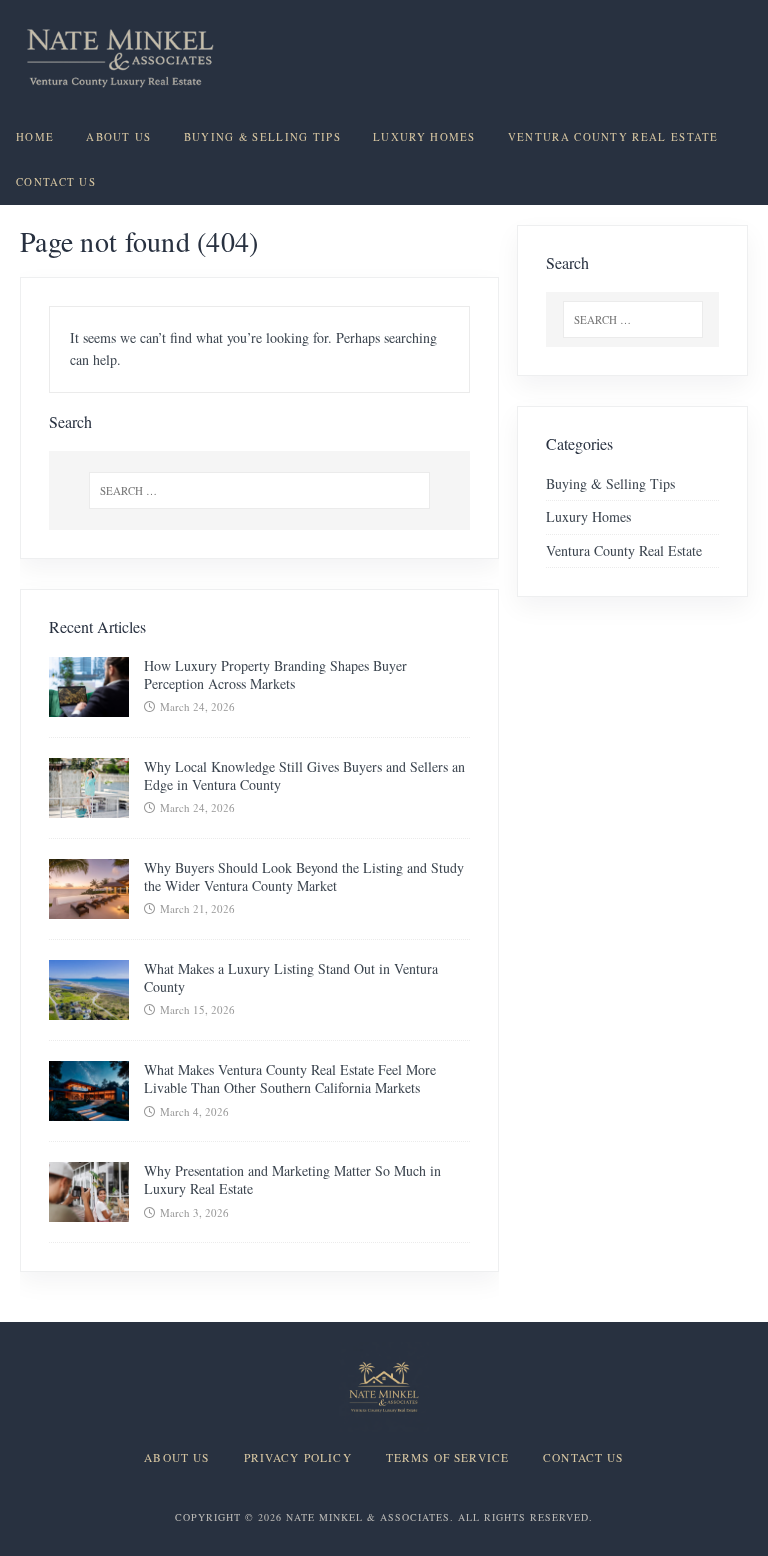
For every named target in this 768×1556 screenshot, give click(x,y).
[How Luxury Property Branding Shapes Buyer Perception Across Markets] (89, 704)
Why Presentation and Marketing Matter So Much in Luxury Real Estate (292, 1179)
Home (35, 137)
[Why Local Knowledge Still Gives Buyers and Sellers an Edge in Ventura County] (89, 806)
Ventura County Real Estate (613, 137)
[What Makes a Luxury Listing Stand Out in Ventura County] (89, 1008)
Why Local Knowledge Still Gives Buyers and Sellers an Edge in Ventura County (304, 775)
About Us (118, 137)
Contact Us (56, 182)
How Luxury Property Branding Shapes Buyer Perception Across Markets (275, 674)
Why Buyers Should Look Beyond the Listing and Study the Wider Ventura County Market (304, 876)
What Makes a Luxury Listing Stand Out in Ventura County (291, 977)
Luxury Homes (424, 137)
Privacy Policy (298, 1458)
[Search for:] (259, 490)
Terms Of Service (447, 1458)
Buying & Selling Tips (262, 137)
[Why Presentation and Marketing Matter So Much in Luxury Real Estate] (89, 1210)
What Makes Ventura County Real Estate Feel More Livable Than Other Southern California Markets (290, 1078)
